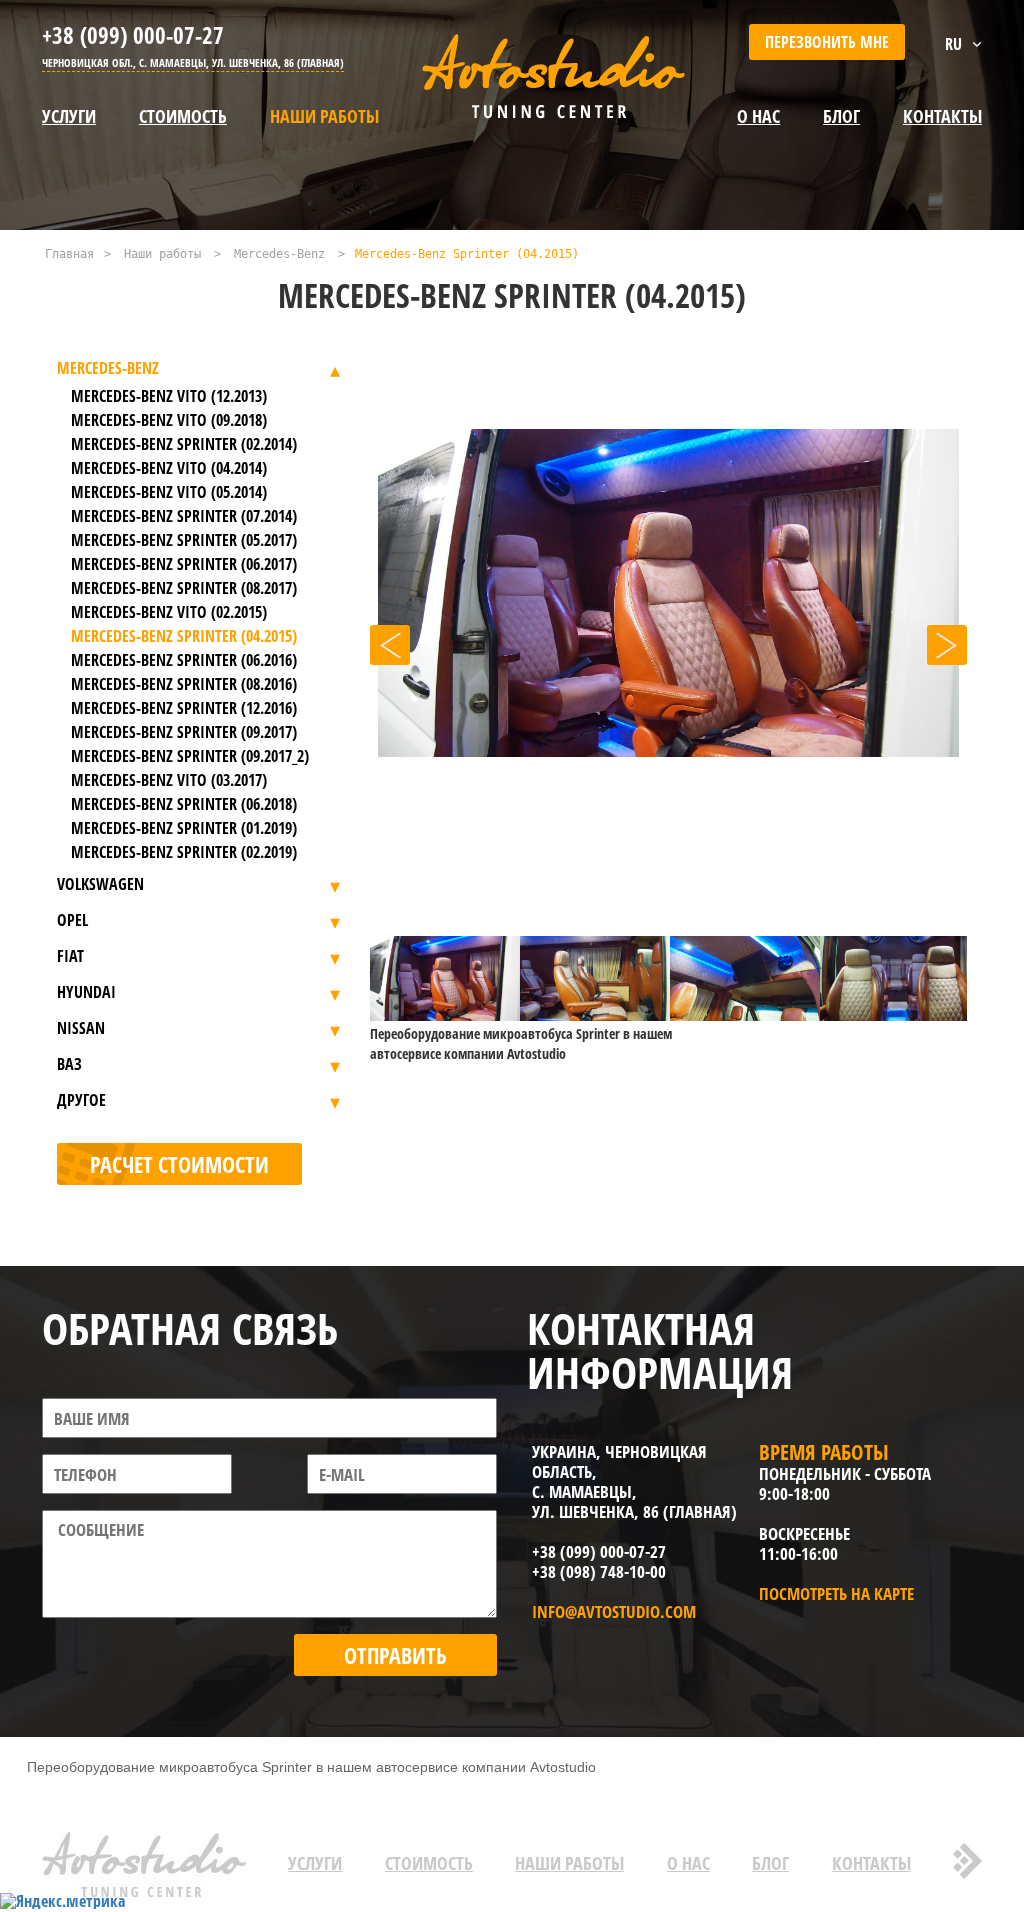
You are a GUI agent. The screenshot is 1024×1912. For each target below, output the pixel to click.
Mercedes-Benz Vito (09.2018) (169, 420)
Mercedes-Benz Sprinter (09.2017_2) (190, 756)
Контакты (871, 1863)
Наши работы (324, 116)
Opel (72, 920)
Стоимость (183, 116)
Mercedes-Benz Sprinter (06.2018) (184, 804)
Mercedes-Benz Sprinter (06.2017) (184, 564)
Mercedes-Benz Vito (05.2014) (169, 492)
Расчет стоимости (179, 1164)
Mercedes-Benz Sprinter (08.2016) (184, 684)
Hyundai (86, 992)
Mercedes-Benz (279, 254)
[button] (390, 645)
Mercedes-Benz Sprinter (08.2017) (184, 588)
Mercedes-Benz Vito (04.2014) (169, 468)
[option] (668, 647)
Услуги (69, 116)
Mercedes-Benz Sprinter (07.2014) (184, 516)
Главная (69, 254)
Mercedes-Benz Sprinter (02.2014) (184, 444)
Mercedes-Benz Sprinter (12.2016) (184, 708)
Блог (770, 1863)
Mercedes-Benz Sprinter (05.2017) (184, 540)
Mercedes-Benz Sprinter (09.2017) (184, 732)
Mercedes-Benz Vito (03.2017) (169, 780)
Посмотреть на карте (836, 1593)
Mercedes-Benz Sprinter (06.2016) (184, 660)
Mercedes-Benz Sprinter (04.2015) (184, 636)
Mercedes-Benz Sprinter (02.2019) (184, 852)
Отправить (395, 1655)
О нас (758, 116)
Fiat (70, 956)
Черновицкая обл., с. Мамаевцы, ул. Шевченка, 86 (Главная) (193, 62)
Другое (81, 1100)
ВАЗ (69, 1064)
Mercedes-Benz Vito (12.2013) (169, 396)
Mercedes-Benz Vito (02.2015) (169, 612)
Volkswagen (100, 884)
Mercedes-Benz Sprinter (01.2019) (184, 828)
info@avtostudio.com (614, 1611)
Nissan (81, 1028)
